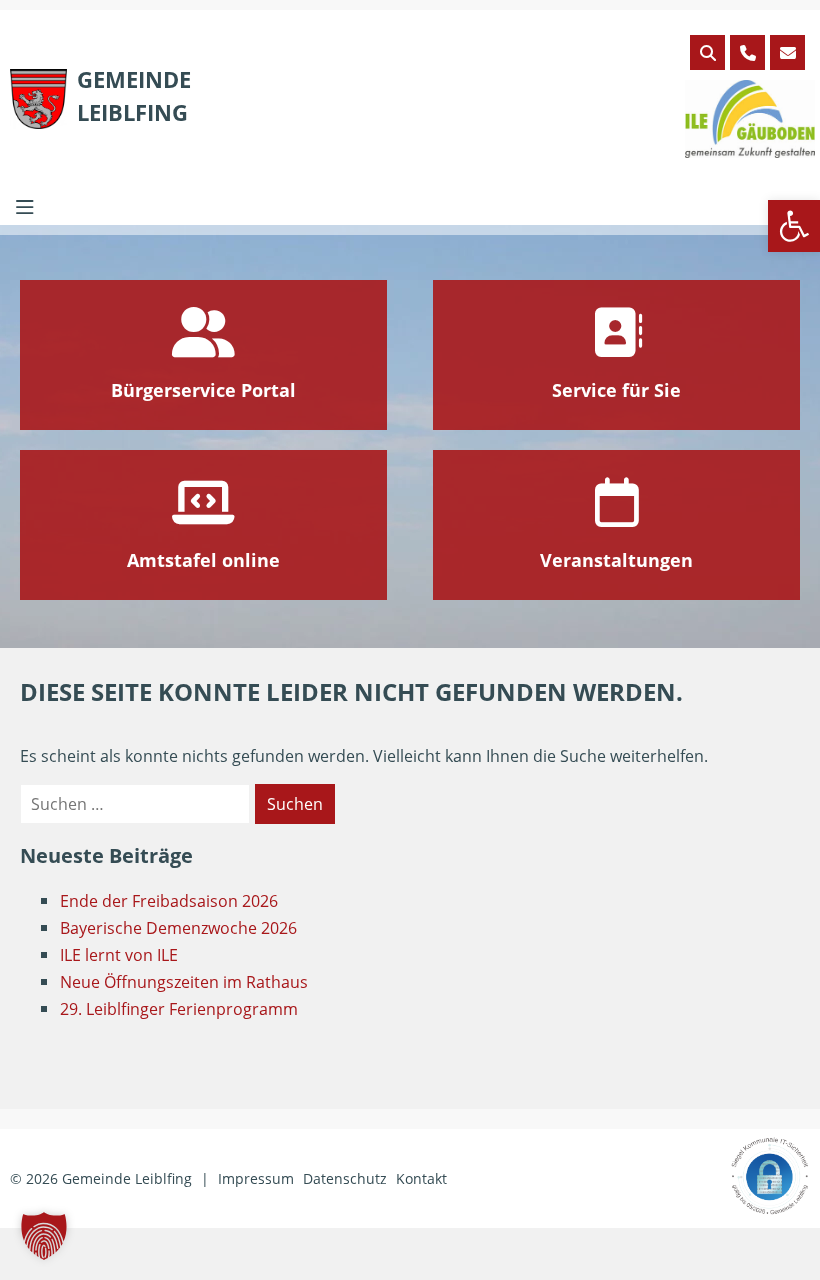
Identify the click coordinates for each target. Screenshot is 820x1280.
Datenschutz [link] (345, 1178)
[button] (44, 1236)
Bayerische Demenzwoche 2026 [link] (178, 928)
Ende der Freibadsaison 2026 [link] (169, 901)
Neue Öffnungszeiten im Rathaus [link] (184, 982)
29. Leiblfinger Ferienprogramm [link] (179, 1009)
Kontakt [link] (421, 1178)
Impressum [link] (256, 1178)
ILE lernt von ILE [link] (119, 955)
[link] (794, 226)
